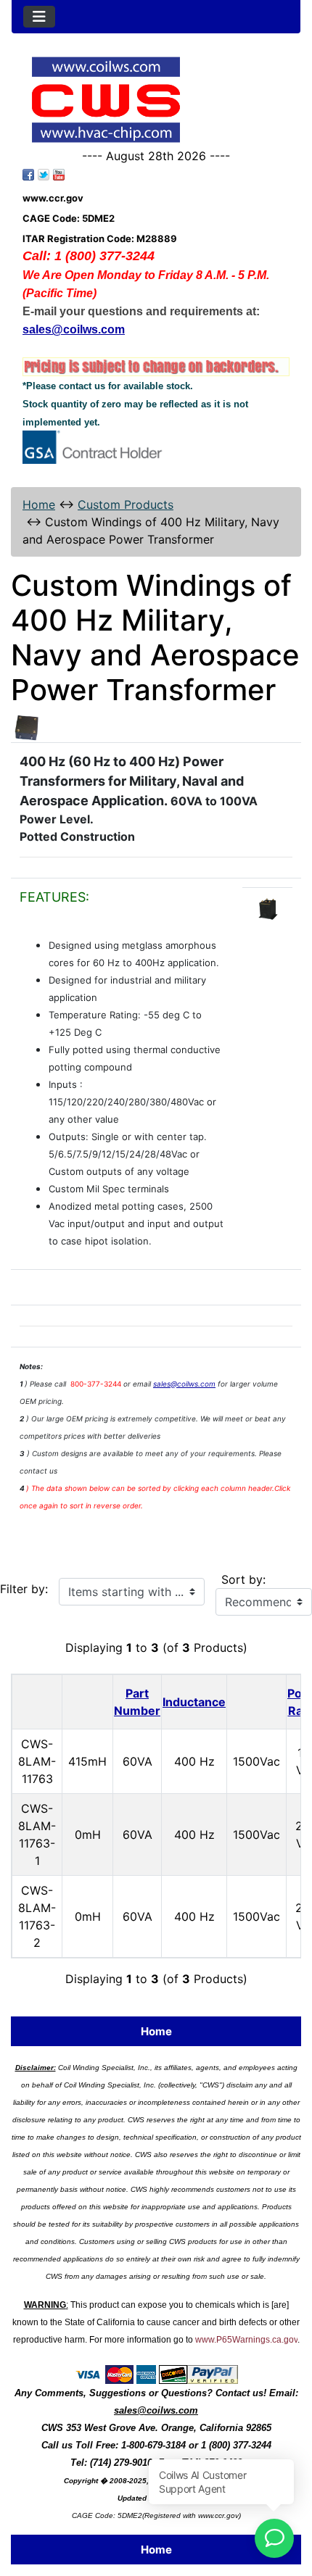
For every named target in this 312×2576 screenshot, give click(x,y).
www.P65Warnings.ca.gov (246, 2340)
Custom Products (126, 504)
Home (39, 504)
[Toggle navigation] (39, 17)
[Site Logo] (156, 100)
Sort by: (243, 1579)
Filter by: (24, 1589)
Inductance (194, 1702)
